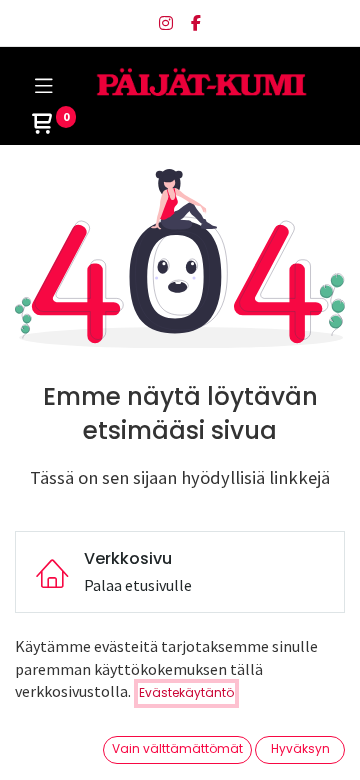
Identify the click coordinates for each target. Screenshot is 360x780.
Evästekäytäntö (186, 692)
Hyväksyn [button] (300, 748)
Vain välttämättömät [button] (177, 748)
